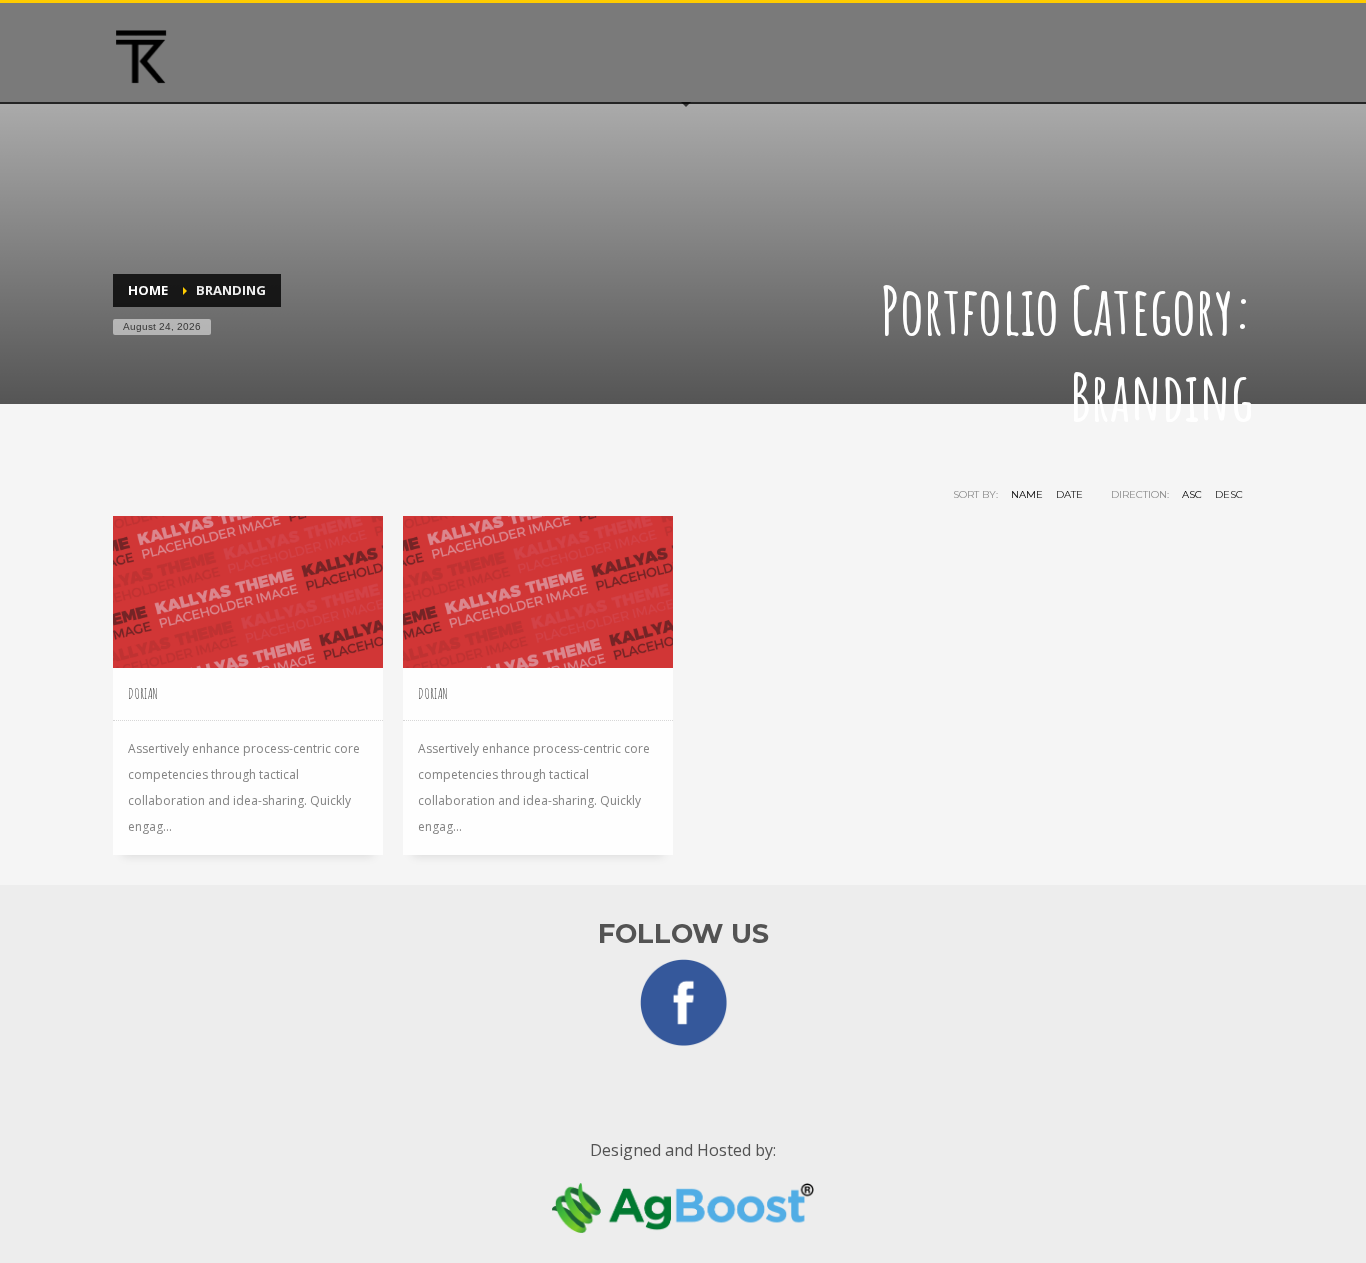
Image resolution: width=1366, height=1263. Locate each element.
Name (1027, 494)
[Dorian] (248, 592)
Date (1069, 494)
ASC (1192, 494)
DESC (1229, 494)
